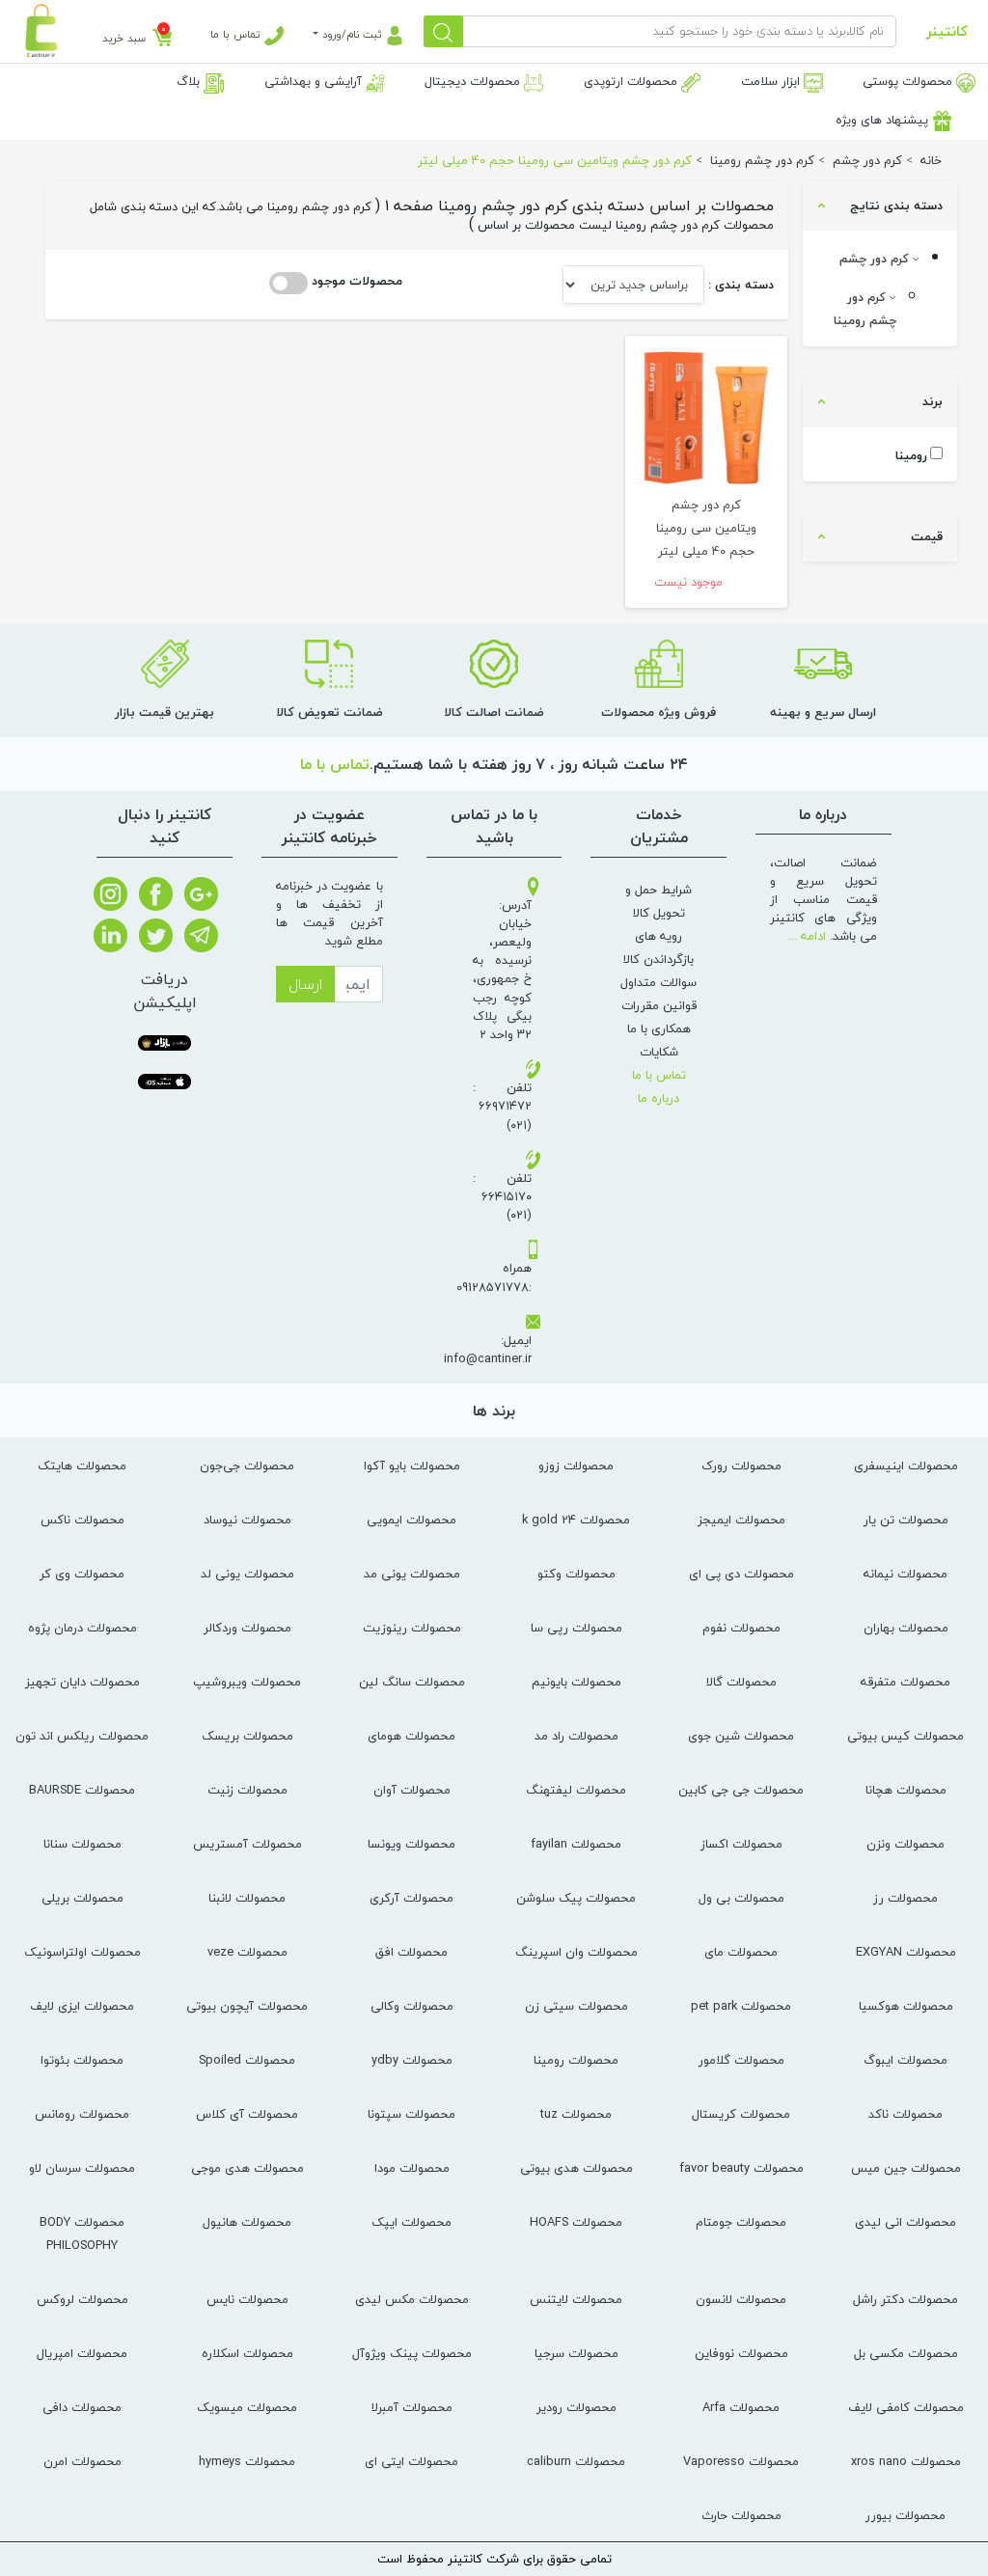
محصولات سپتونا (412, 2114)
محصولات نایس (247, 2299)
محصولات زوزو (576, 1466)
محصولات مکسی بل (906, 2353)
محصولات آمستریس (247, 1844)
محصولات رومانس (82, 2114)
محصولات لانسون (741, 2299)
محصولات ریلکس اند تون (82, 1736)
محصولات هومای (412, 1736)
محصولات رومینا (576, 2060)
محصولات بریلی (82, 1898)
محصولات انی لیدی (906, 2222)
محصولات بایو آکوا (412, 1466)
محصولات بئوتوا (82, 2060)
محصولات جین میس (906, 2168)
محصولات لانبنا (247, 1898)
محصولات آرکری (412, 1898)
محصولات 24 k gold (576, 1520)
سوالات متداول (659, 982)
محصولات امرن (82, 2461)
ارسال (305, 984)
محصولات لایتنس (576, 2299)
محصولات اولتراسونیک (82, 1952)
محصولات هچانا (906, 1790)
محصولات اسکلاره (247, 2353)
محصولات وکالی (412, 2006)
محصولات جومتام (741, 2222)
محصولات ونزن (906, 1844)
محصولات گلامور (741, 2060)
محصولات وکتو (576, 1574)
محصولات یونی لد (247, 1574)
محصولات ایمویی (412, 1520)
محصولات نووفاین (741, 2353)
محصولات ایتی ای (412, 2461)
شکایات (659, 1052)
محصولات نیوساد (247, 1520)
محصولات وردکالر (247, 1628)
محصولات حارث (741, 2515)
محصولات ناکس (82, 1520)
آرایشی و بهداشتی (315, 81)
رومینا (911, 456)
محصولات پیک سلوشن (576, 1898)
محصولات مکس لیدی (412, 2299)
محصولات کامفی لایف (906, 2407)
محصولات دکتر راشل (906, 2299)
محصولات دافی (82, 2407)
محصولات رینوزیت (412, 1628)
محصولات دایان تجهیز (82, 1682)
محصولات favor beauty (741, 2168)
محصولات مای (741, 1952)
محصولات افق (412, 1952)
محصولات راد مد (576, 1736)
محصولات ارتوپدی (632, 81)
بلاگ (190, 81)
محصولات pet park (741, 2006)
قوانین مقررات (659, 1005)
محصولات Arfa (741, 2407)
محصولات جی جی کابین (741, 1790)
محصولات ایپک (412, 2222)
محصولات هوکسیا (906, 2006)
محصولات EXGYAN (906, 1952)
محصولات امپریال (82, 2353)
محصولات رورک (741, 1466)
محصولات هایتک (82, 1466)
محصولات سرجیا (576, 2353)
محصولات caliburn (576, 2461)
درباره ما (659, 1098)
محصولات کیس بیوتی (906, 1736)
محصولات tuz (576, 2114)
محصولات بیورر (906, 2515)
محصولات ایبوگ (906, 2060)
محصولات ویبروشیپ (247, 1682)
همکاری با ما (659, 1028)
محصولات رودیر (576, 2407)
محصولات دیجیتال (474, 81)
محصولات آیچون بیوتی (247, 2006)
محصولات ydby (412, 2060)
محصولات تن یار (906, 1520)
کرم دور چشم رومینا (865, 309)
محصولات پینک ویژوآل (412, 2353)
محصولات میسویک (247, 2407)
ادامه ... (807, 936)
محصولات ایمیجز (741, 1520)
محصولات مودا (412, 2168)
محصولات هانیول (247, 2222)
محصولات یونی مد (412, 1574)
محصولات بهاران (906, 1628)
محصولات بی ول (741, 1898)
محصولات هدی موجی (247, 2168)
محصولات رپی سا (576, 1628)
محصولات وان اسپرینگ (576, 1952)
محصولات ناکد (906, 2114)
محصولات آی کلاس (247, 2114)
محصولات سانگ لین (412, 1682)
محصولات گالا (741, 1682)
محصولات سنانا (82, 1844)
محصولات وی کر (82, 1574)
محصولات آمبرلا (412, 2407)
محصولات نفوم (741, 1628)
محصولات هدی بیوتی (576, 2168)
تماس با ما (237, 34)
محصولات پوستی (909, 81)
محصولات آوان (412, 1790)
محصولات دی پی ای (741, 1574)
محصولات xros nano (906, 2461)
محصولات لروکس (82, 2299)
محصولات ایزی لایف (82, 2006)
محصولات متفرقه (906, 1682)
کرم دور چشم (876, 259)
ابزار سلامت (772, 81)
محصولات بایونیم (576, 1682)
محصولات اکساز (741, 1844)
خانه (931, 160)
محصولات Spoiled (247, 2060)
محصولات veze (247, 1952)
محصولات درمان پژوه (82, 1628)
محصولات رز (906, 1898)
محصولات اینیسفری (906, 1466)
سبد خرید (124, 38)
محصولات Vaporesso (741, 2461)
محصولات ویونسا (412, 1844)
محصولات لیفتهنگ (576, 1790)
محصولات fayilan (576, 1844)
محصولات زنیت (247, 1790)
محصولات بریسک (247, 1736)
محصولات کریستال (741, 2114)
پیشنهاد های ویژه (884, 120)
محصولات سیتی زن (576, 2006)
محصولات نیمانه (906, 1574)
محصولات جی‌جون (247, 1466)
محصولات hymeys (247, 2461)
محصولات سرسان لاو (82, 2168)
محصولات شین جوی (741, 1736)
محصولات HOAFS (576, 2222)
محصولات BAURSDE (82, 1790)
